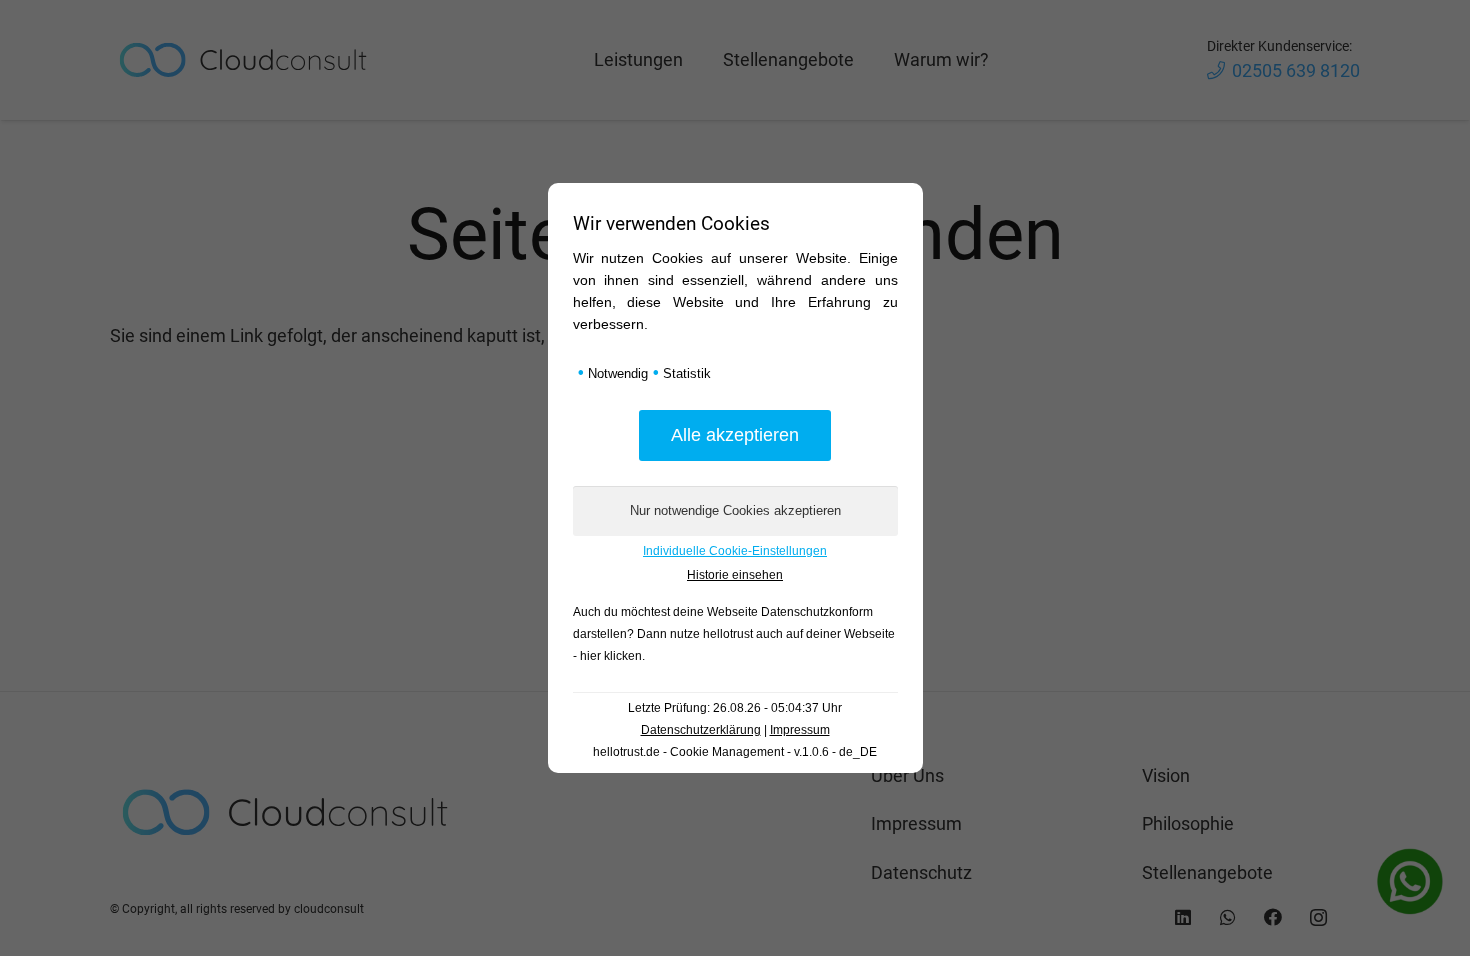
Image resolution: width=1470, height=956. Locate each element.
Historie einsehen (735, 575)
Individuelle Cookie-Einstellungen (735, 551)
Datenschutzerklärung (701, 730)
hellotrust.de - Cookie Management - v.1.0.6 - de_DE (735, 752)
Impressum (800, 730)
